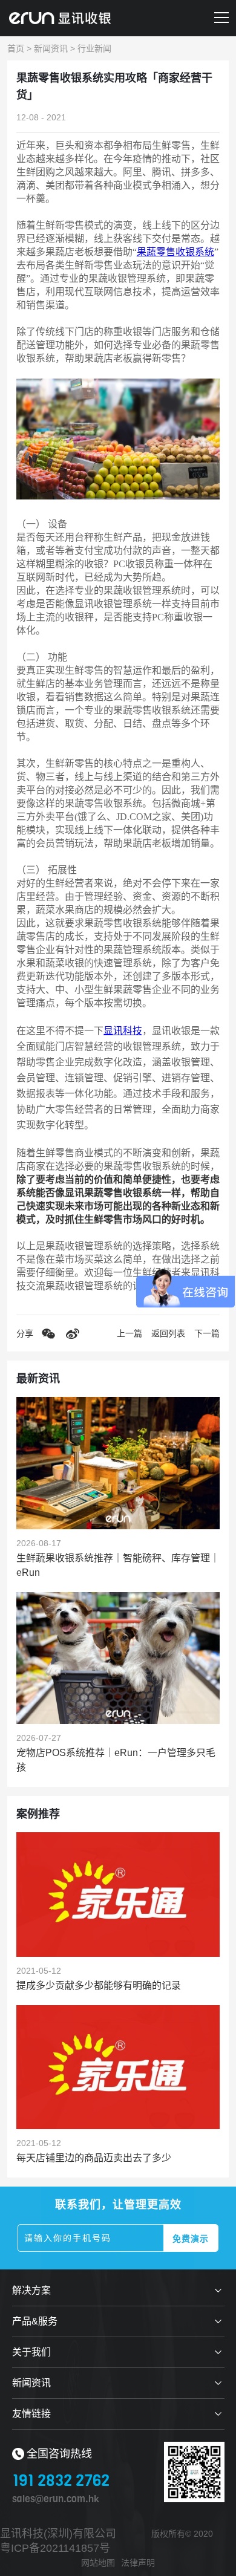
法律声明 (138, 2563)
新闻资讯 (51, 48)
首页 (16, 48)
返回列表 (168, 1333)
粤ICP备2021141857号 (55, 2548)
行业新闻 (94, 48)
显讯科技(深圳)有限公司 (58, 2534)
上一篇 (129, 1333)
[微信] (48, 1333)
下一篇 (207, 1333)
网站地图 (98, 2563)
